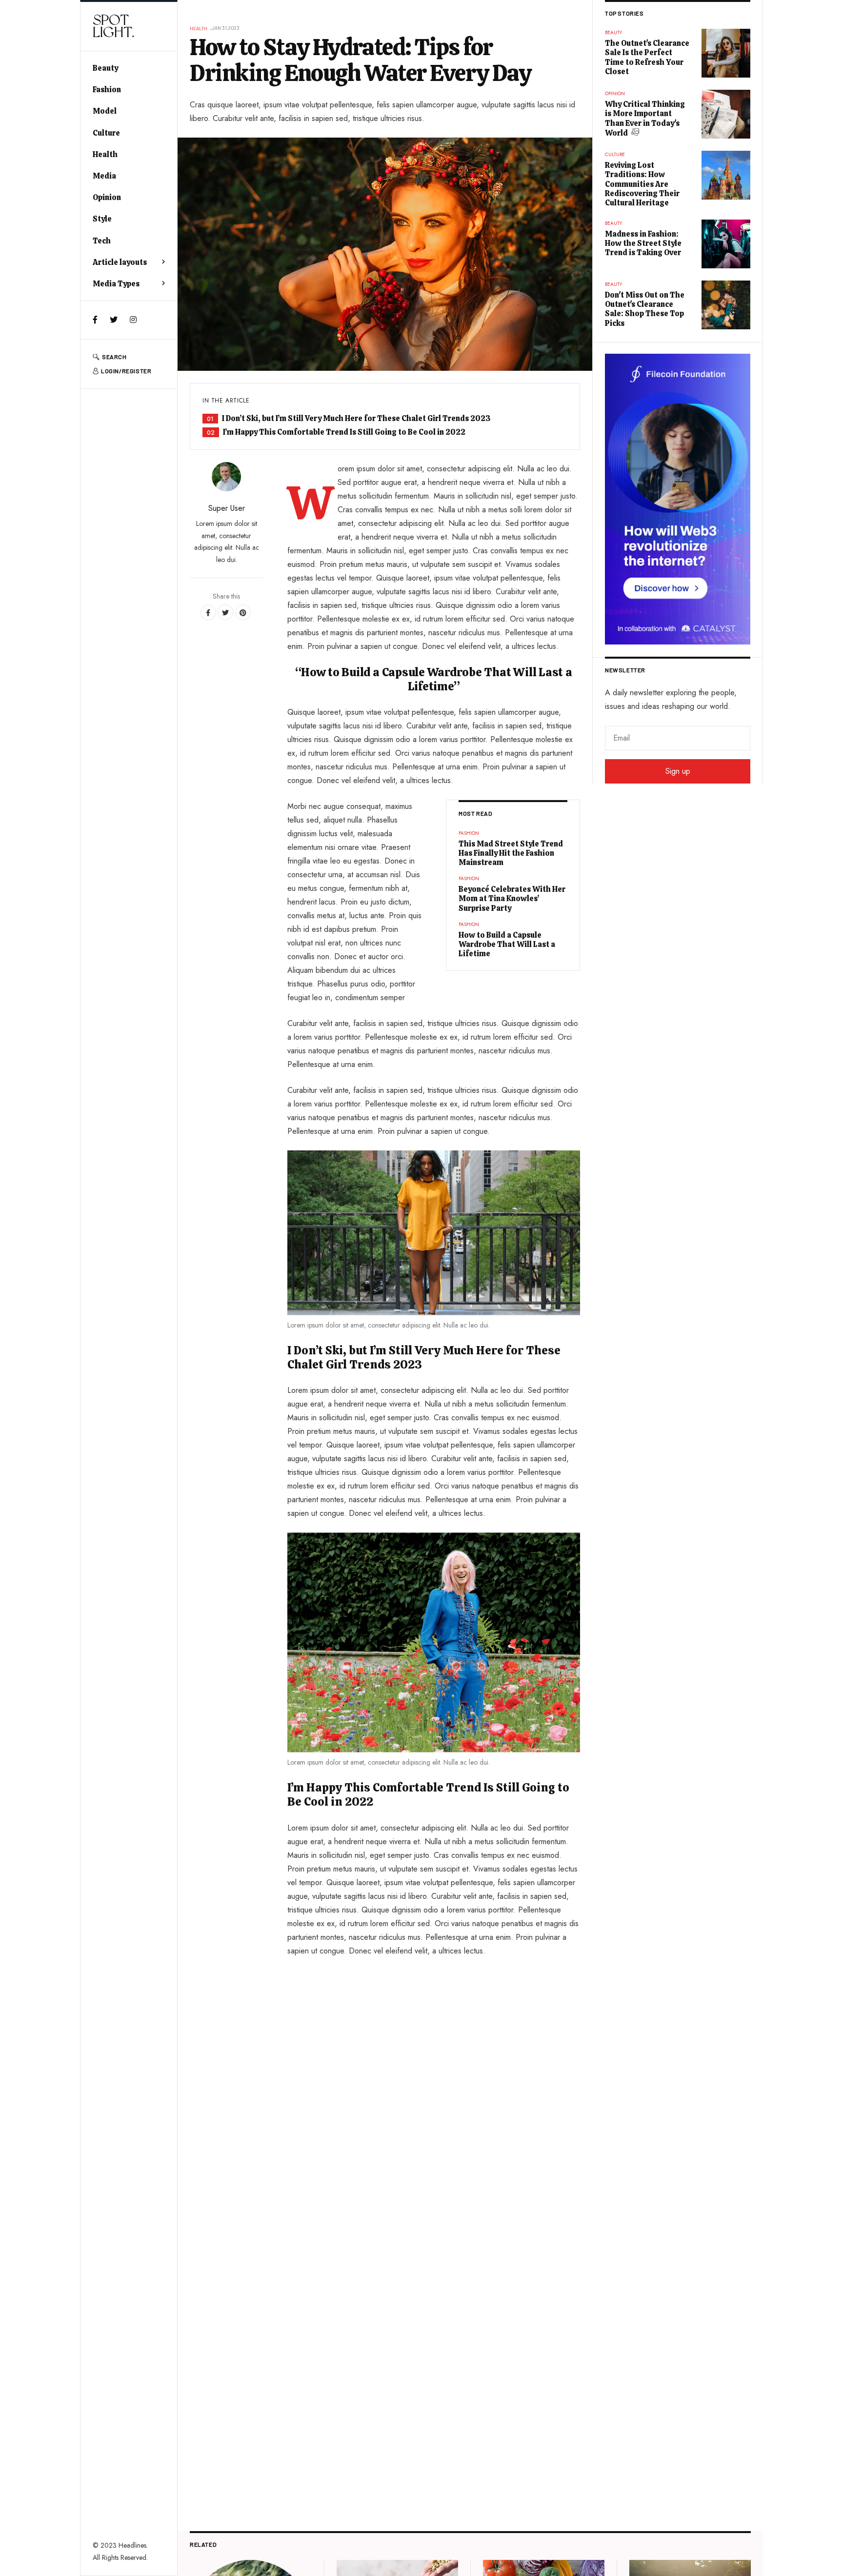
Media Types (116, 284)
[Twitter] (114, 320)
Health (105, 154)
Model (105, 111)
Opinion (107, 197)
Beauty (105, 68)
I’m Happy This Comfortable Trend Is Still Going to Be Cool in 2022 (344, 432)
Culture (106, 133)
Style (102, 219)
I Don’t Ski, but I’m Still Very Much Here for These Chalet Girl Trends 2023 (356, 418)
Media (104, 176)
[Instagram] (133, 320)
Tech (102, 241)
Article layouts (120, 262)
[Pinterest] (243, 612)
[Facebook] (95, 320)
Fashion (107, 90)
